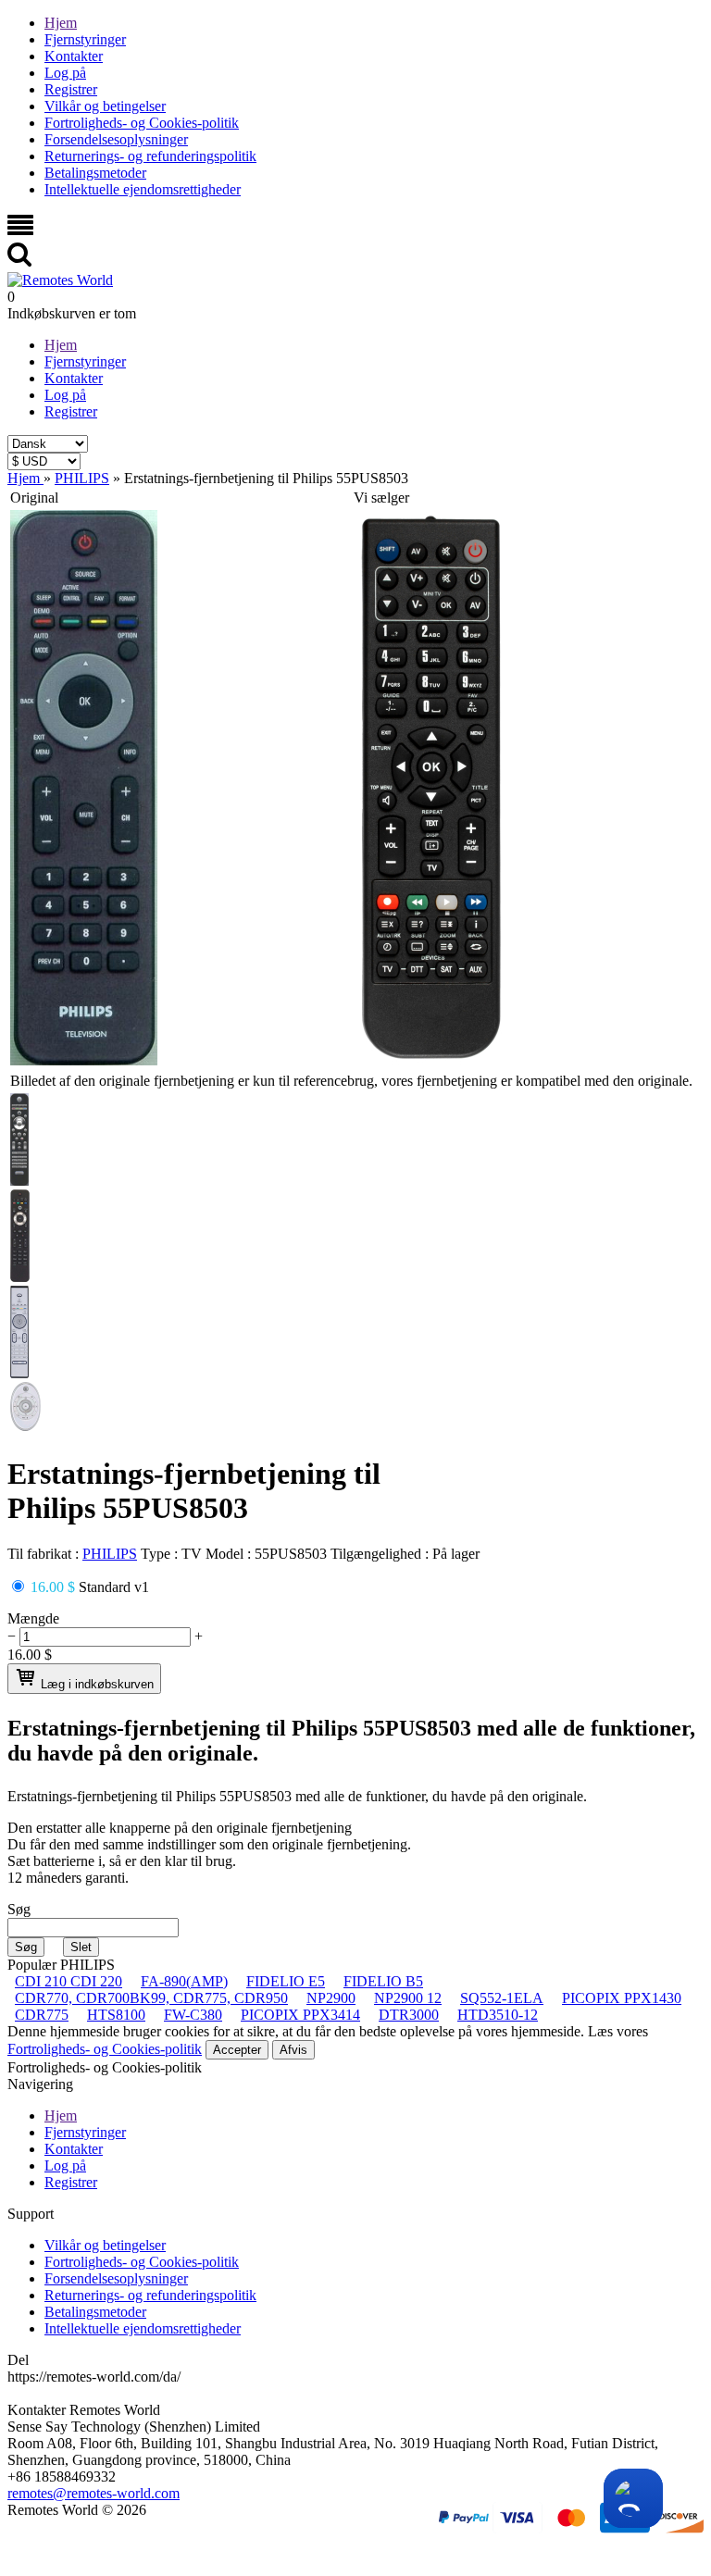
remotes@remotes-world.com (94, 2493)
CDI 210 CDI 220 (69, 1981)
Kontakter (74, 56)
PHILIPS (110, 1554)
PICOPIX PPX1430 (622, 1998)
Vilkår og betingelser (105, 106)
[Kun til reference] (84, 1060)
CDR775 (42, 2015)
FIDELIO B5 (383, 1981)
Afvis (293, 2050)
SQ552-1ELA (502, 1998)
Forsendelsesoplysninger (116, 139)
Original (34, 498)
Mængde (33, 1618)
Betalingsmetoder (95, 173)
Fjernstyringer (85, 39)
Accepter (237, 2050)
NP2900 (331, 1998)
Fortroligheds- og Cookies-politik (142, 123)
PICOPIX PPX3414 (300, 2015)
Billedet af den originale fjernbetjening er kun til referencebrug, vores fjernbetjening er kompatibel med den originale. (351, 1081)
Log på (65, 73)
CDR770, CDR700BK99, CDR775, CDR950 (151, 1998)
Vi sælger (381, 498)
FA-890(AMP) (184, 1981)
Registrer (71, 89)
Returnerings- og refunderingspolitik (150, 156)
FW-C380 (193, 2015)
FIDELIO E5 (286, 1981)
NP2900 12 (408, 1998)
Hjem (61, 23)
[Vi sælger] (431, 1060)
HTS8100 (116, 2015)
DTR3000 (409, 2015)
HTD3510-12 (498, 2015)
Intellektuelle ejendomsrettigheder (143, 189)
